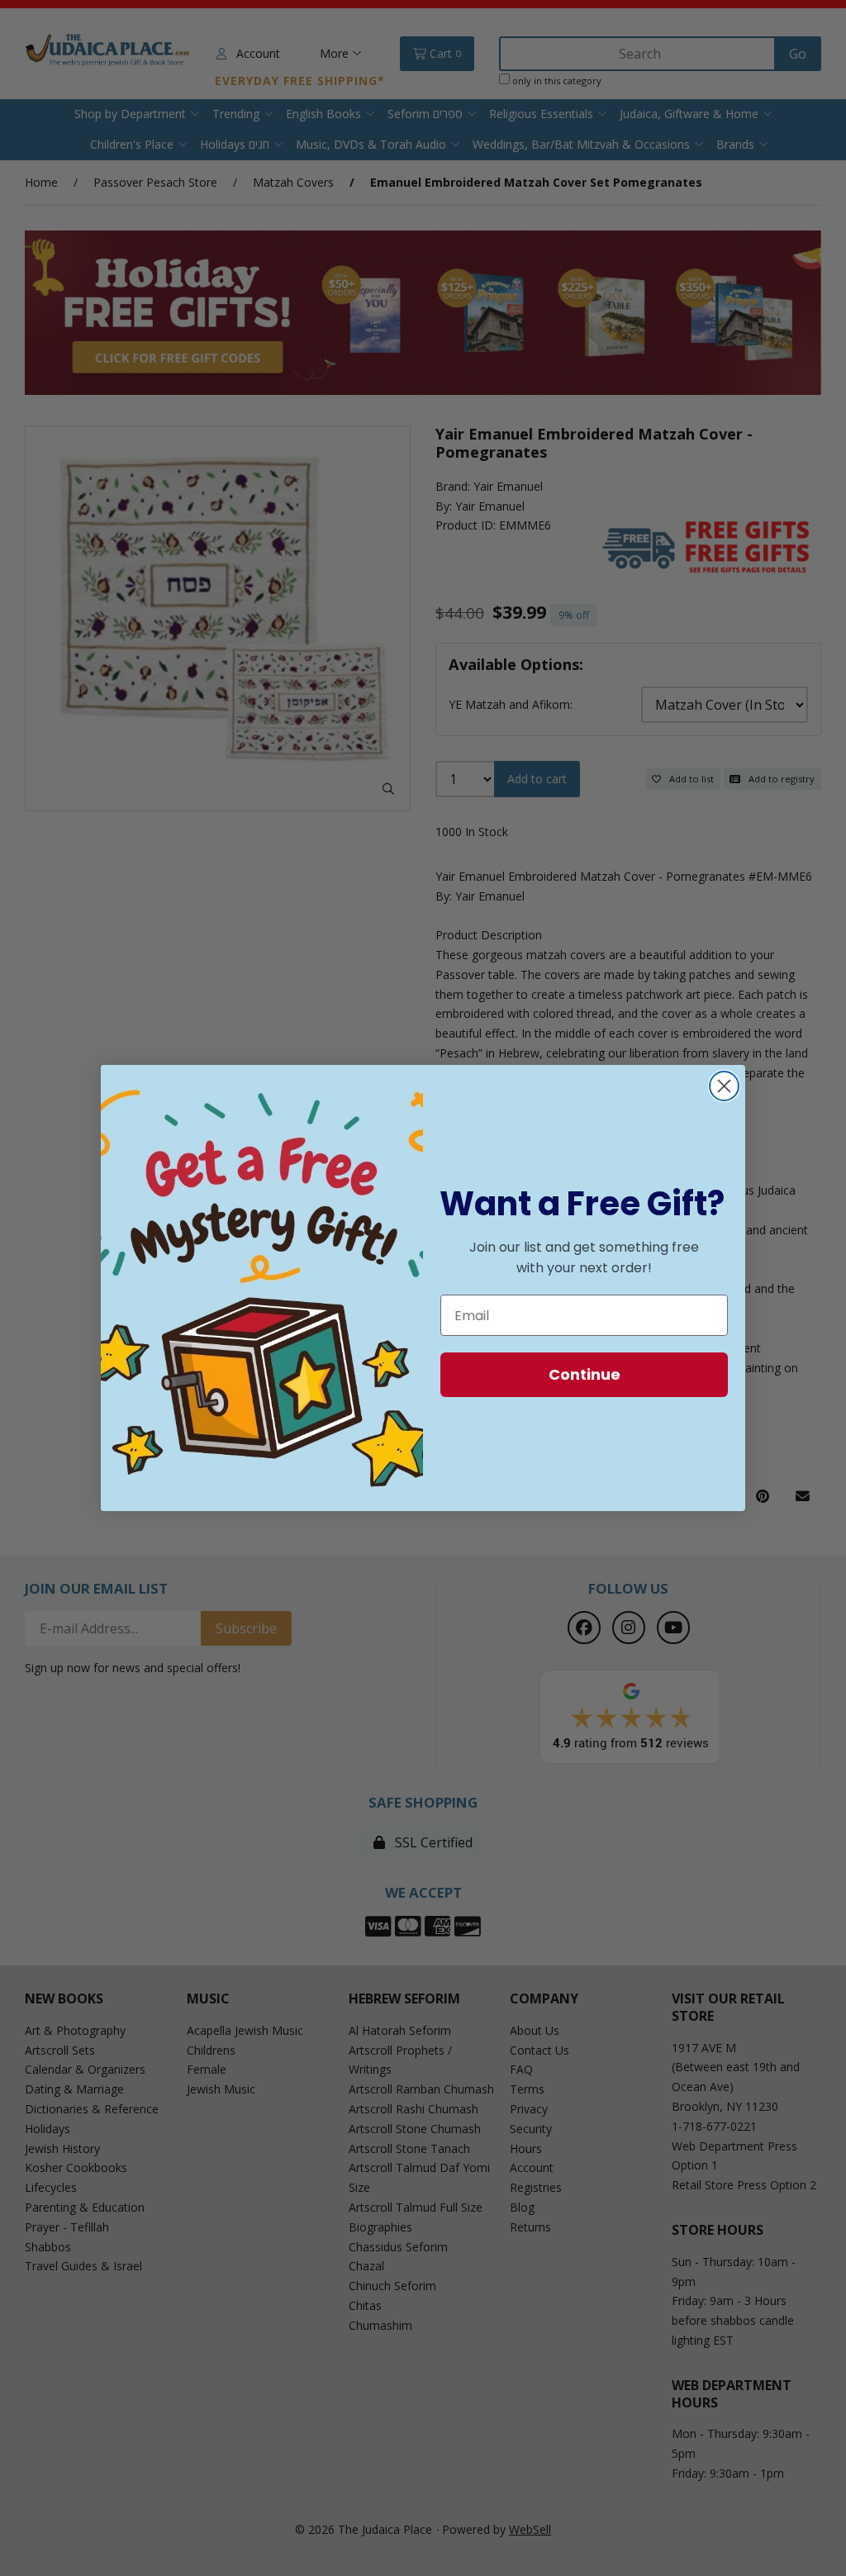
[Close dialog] (724, 1086)
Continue (585, 1374)
